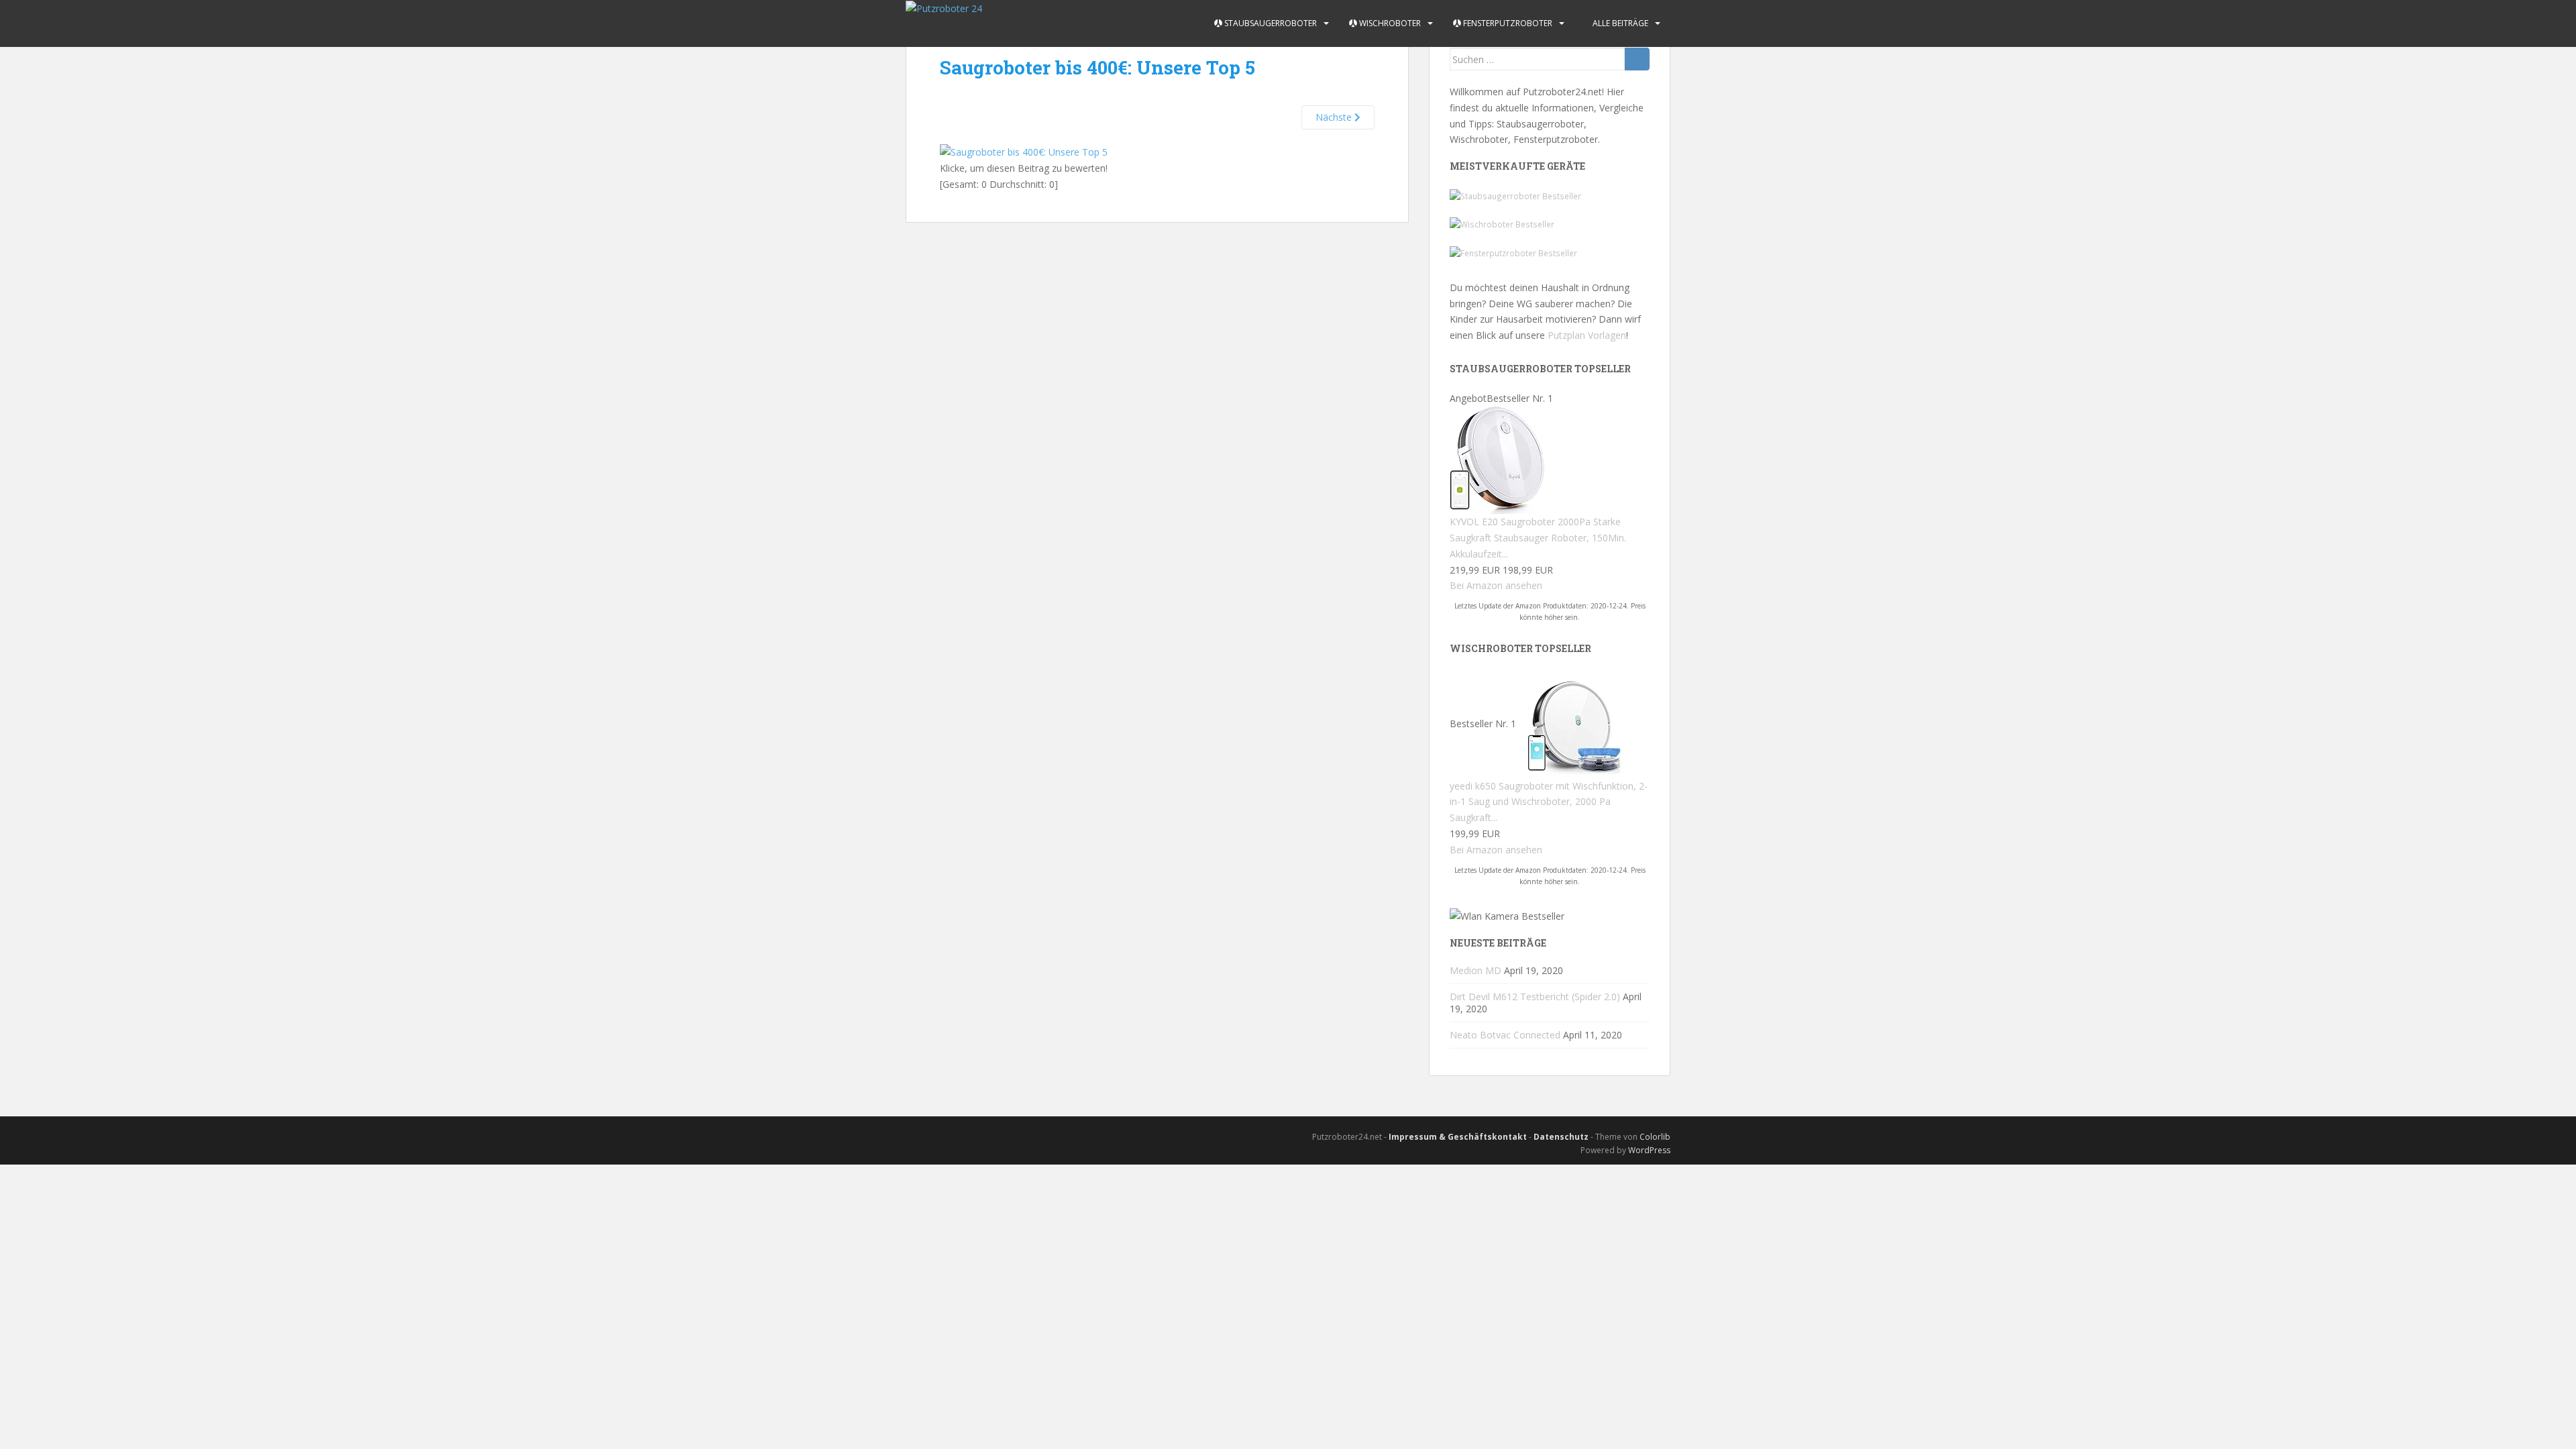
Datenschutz (1561, 1137)
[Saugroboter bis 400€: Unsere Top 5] (1024, 151)
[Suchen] (1637, 59)
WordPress (1649, 1150)
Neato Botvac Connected (1505, 1035)
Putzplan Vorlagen (1587, 335)
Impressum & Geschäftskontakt (1458, 1137)
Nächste (1335, 117)
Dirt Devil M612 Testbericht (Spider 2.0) (1535, 997)
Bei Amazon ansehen (1496, 585)
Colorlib (1655, 1137)
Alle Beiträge (1619, 23)
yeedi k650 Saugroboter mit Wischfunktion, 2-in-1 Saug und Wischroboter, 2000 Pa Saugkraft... (1549, 802)
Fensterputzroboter (1507, 23)
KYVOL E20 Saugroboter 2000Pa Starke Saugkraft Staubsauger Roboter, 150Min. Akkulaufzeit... (1538, 538)
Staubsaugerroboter (1270, 23)
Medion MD (1475, 970)
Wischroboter (1389, 23)
